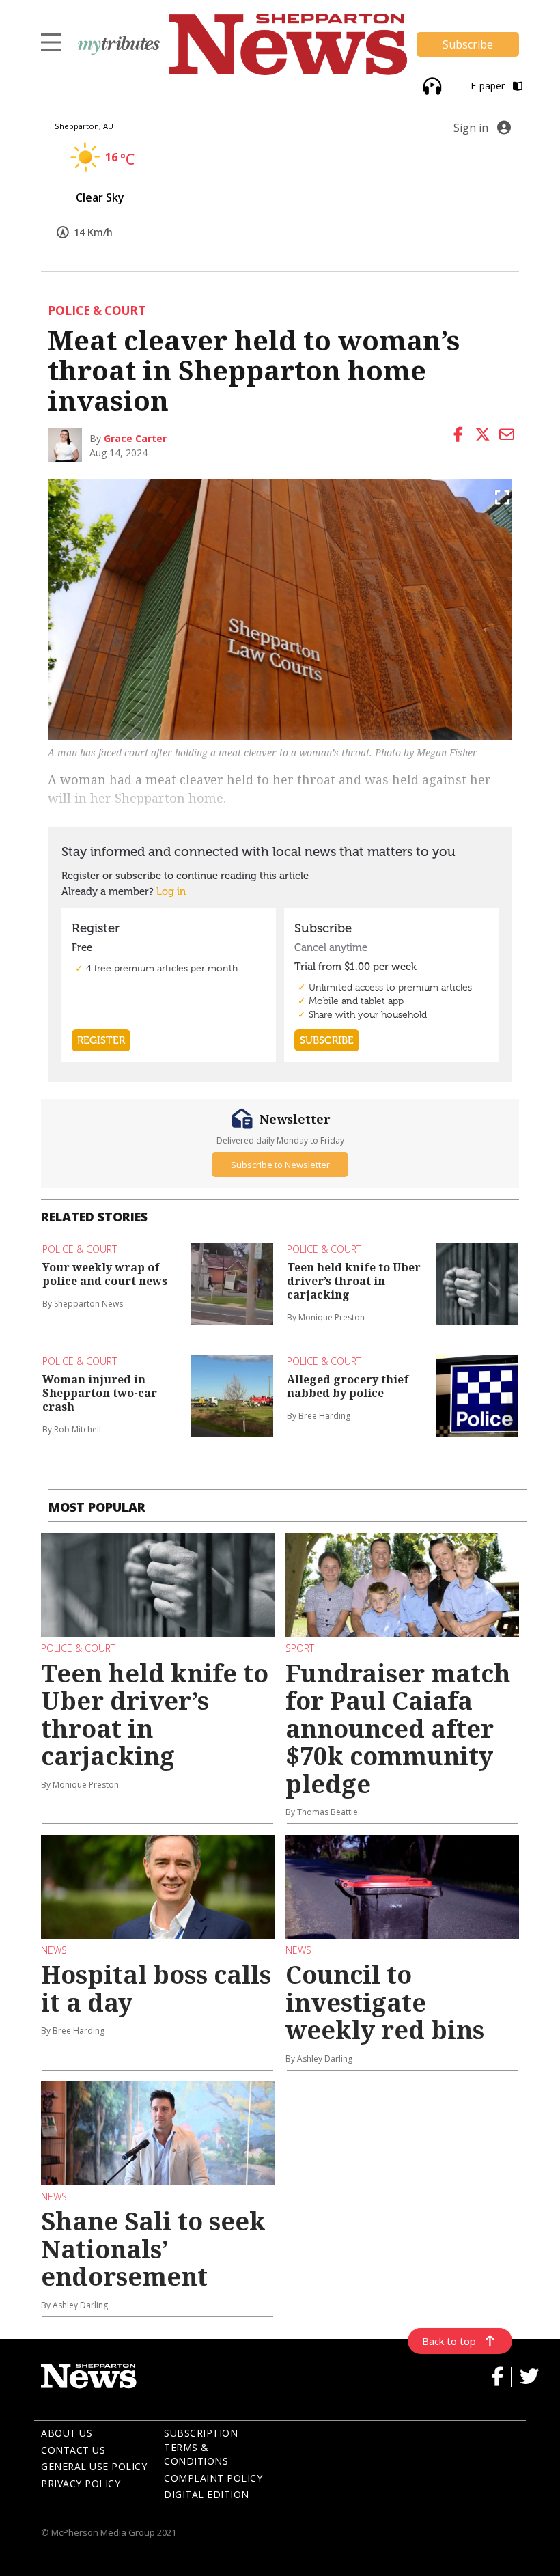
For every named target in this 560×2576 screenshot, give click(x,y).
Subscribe (468, 44)
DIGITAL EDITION (207, 2494)
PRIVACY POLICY (81, 2483)
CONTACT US (73, 2450)
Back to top (449, 2341)
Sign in (471, 128)
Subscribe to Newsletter (280, 1165)
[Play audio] (431, 85)
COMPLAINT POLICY (213, 2478)
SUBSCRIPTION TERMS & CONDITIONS (201, 2447)
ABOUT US (67, 2433)
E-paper (489, 86)
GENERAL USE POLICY (94, 2466)
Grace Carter (135, 438)
